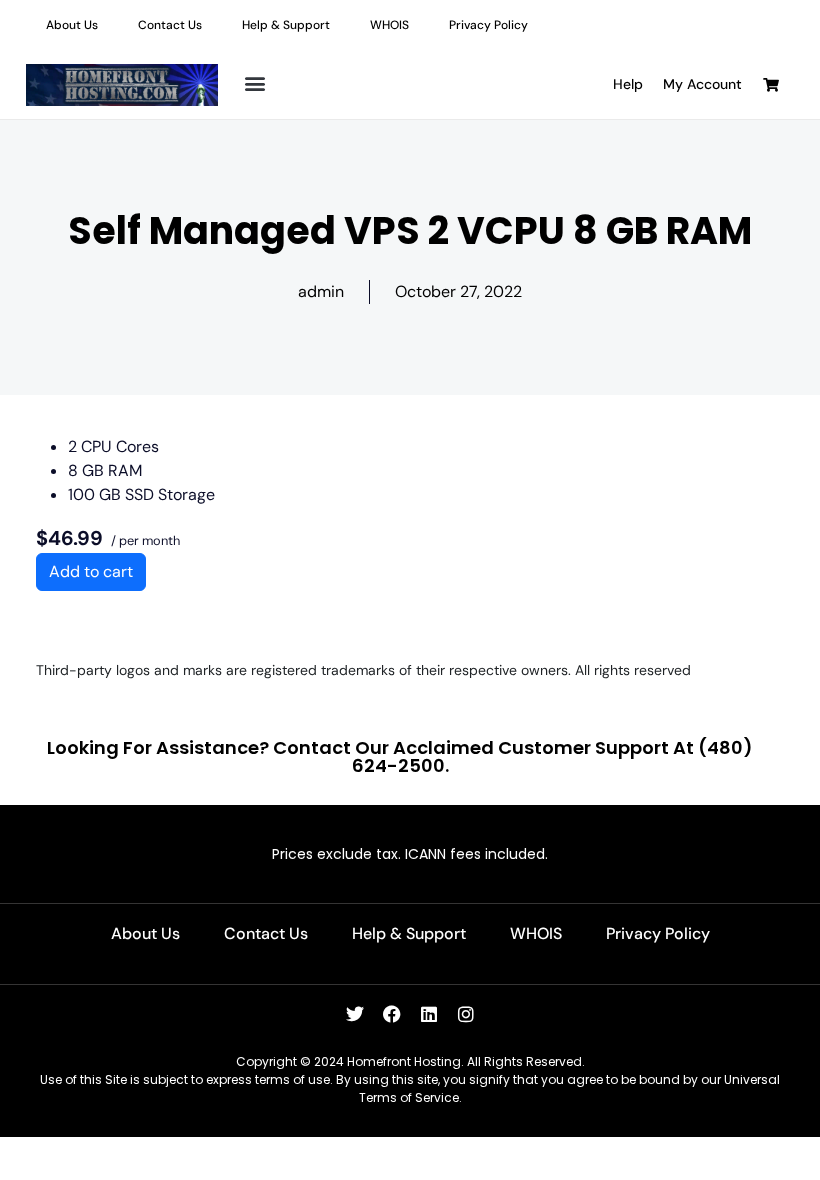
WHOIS (389, 25)
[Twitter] (355, 1014)
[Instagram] (466, 1014)
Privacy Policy (488, 25)
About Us (72, 25)
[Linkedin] (429, 1014)
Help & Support (286, 25)
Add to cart (91, 571)
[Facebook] (392, 1014)
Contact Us (170, 25)
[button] (254, 82)
